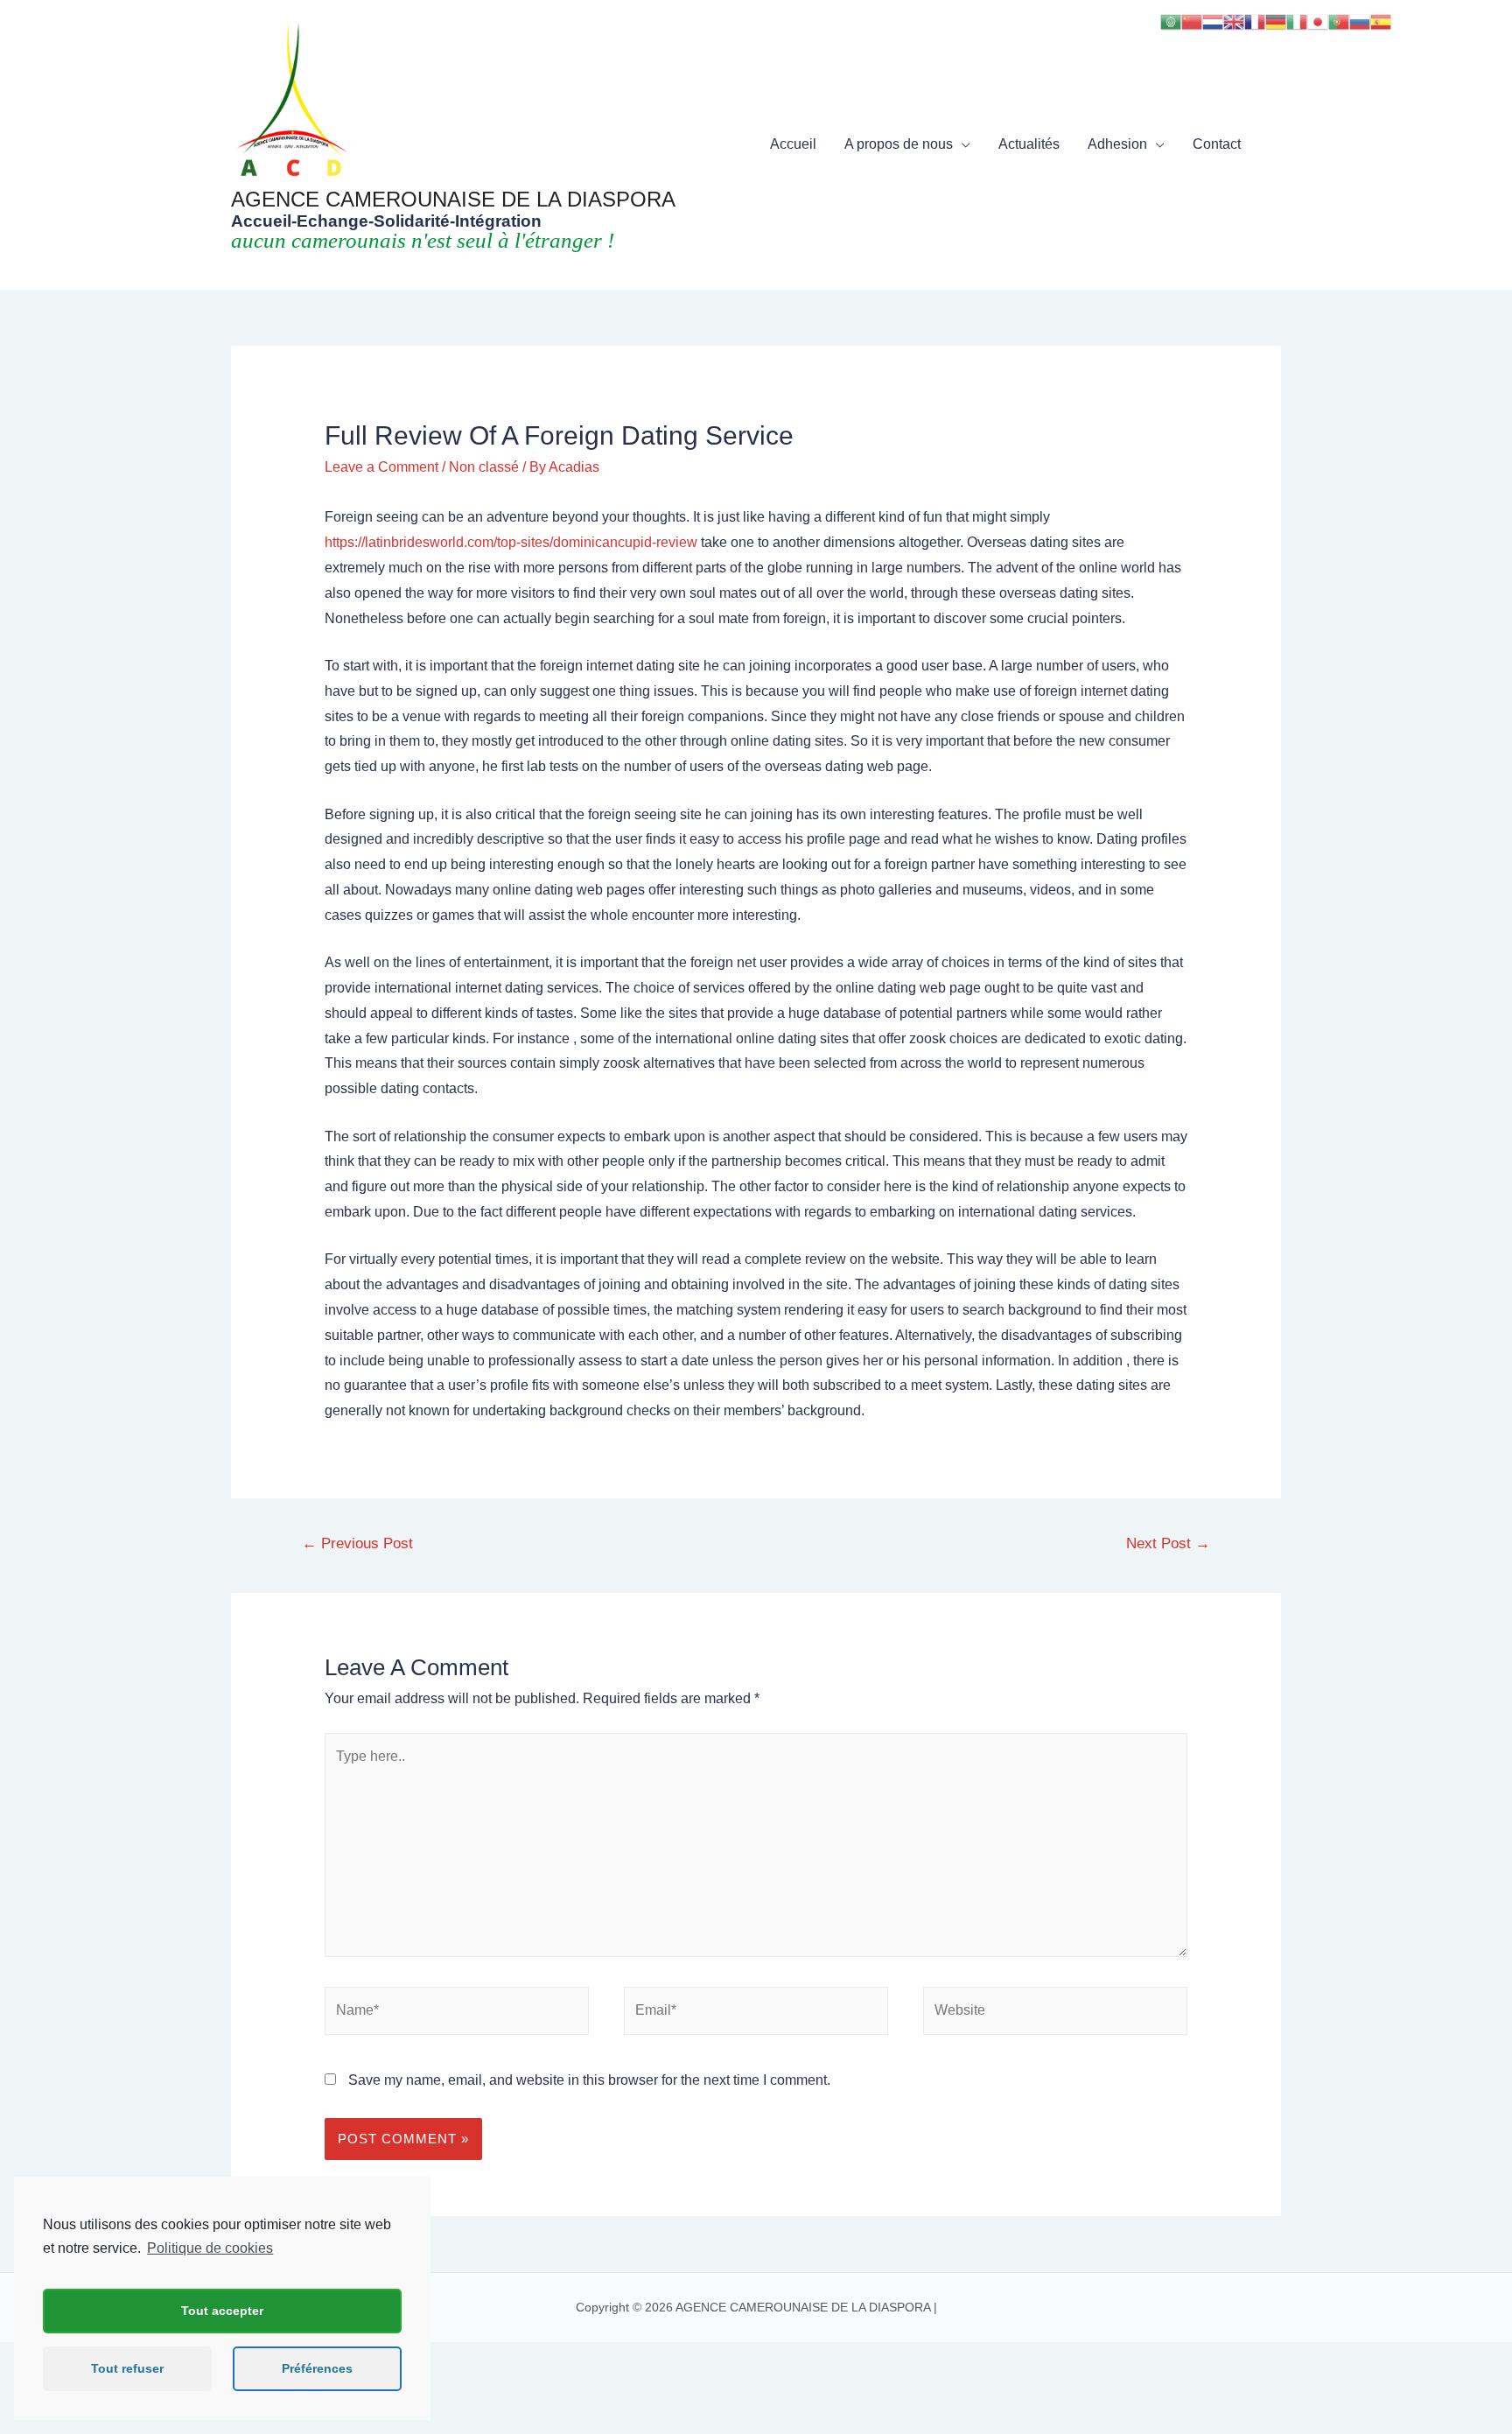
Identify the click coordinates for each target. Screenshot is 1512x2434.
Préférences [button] (317, 2368)
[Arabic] (1171, 21)
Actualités (1029, 144)
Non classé (484, 467)
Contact (1217, 144)
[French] (1255, 21)
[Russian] (1360, 21)
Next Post (1168, 1543)
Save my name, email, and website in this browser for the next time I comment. (589, 2080)
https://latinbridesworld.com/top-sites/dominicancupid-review (511, 542)
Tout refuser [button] (127, 2368)
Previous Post (357, 1543)
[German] (1276, 21)
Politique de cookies (210, 2248)
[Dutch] (1213, 21)
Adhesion (1117, 144)
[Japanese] (1318, 21)
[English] (1234, 21)
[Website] (1055, 2014)
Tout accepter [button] (222, 2311)
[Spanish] (1381, 21)
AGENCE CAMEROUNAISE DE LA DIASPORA (453, 199)
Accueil (793, 144)
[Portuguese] (1339, 21)
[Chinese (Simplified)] (1192, 21)
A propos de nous (899, 144)
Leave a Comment (381, 467)
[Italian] (1297, 21)
